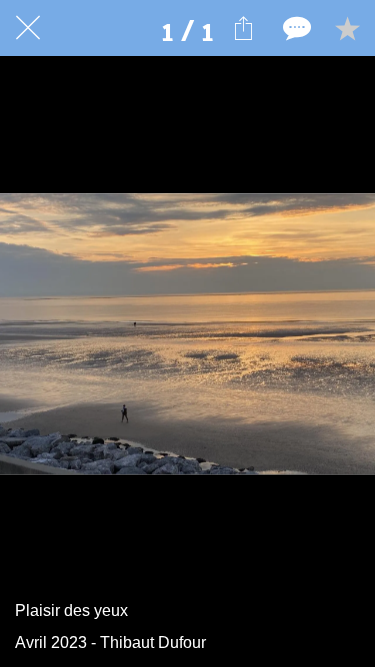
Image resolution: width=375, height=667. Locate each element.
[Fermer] (28, 28)
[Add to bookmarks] (347, 28)
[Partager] (243, 28)
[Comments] (295, 28)
